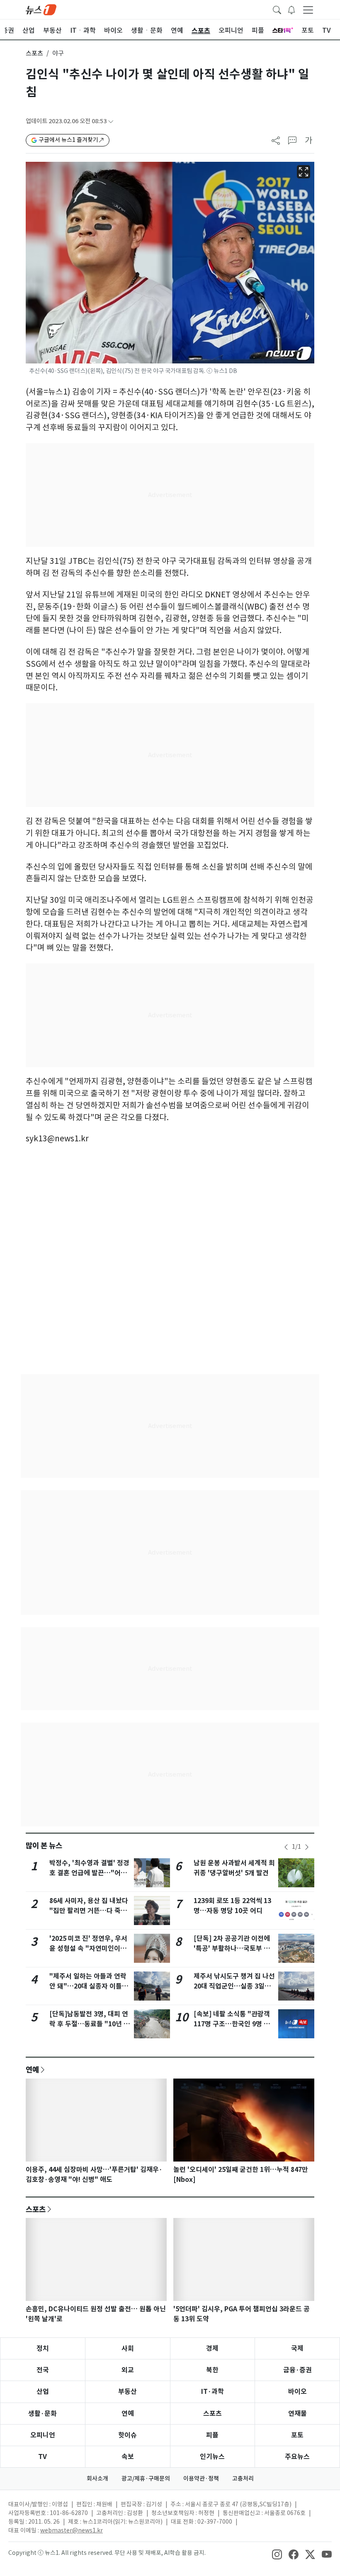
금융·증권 (297, 2370)
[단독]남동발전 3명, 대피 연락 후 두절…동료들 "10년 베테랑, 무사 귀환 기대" (90, 2024)
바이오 (297, 2392)
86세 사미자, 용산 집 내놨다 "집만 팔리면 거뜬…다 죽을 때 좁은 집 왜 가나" (89, 1911)
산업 (43, 2392)
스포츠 (34, 53)
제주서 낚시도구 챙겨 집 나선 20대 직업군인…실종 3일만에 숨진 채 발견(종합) (234, 1986)
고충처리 (243, 2479)
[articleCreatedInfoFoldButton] (111, 121)
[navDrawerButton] (308, 10)
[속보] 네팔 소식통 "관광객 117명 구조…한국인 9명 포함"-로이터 (232, 2024)
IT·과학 (212, 2392)
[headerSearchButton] (277, 9)
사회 (128, 2348)
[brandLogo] (41, 9)
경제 (212, 2348)
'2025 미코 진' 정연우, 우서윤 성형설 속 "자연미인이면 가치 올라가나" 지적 (88, 1948)
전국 (43, 2370)
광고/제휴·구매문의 (146, 2479)
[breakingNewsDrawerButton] (291, 9)
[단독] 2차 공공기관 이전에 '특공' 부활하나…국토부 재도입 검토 (232, 1948)
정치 (43, 2348)
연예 (32, 2069)
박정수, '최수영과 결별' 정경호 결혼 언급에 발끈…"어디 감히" (89, 1873)
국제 (297, 2348)
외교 (128, 2370)
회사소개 (97, 2479)
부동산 (127, 2392)
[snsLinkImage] (277, 2554)
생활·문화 (42, 2414)
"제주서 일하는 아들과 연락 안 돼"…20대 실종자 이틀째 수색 (89, 1986)
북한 (212, 2370)
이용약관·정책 (201, 2479)
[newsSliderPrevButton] (286, 1847)
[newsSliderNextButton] (307, 1847)
